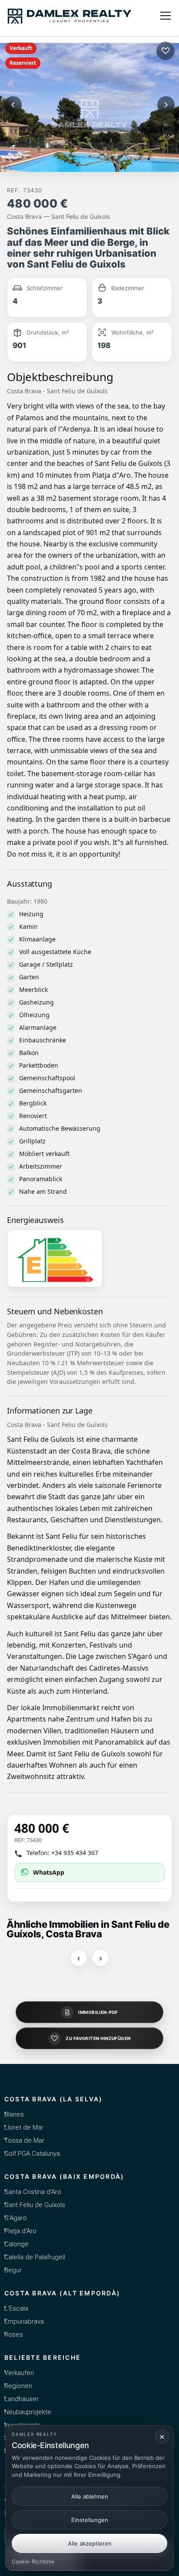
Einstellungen (90, 2520)
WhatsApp (49, 1872)
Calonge (17, 2244)
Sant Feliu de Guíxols (35, 2205)
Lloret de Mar (24, 2127)
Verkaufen (19, 2373)
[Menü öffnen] (166, 16)
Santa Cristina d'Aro (33, 2192)
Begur (13, 2270)
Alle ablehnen (90, 2496)
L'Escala (16, 2308)
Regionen (18, 2386)
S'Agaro (16, 2218)
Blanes (14, 2114)
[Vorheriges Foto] (13, 105)
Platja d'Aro (20, 2231)
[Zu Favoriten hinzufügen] (166, 51)
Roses (14, 2335)
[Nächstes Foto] (166, 105)
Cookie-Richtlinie (33, 2561)
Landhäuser (22, 2399)
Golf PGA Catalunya (32, 2154)
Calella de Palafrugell (35, 2257)
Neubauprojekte (28, 2412)
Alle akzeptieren (90, 2543)
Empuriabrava (24, 2321)
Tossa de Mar (24, 2141)
